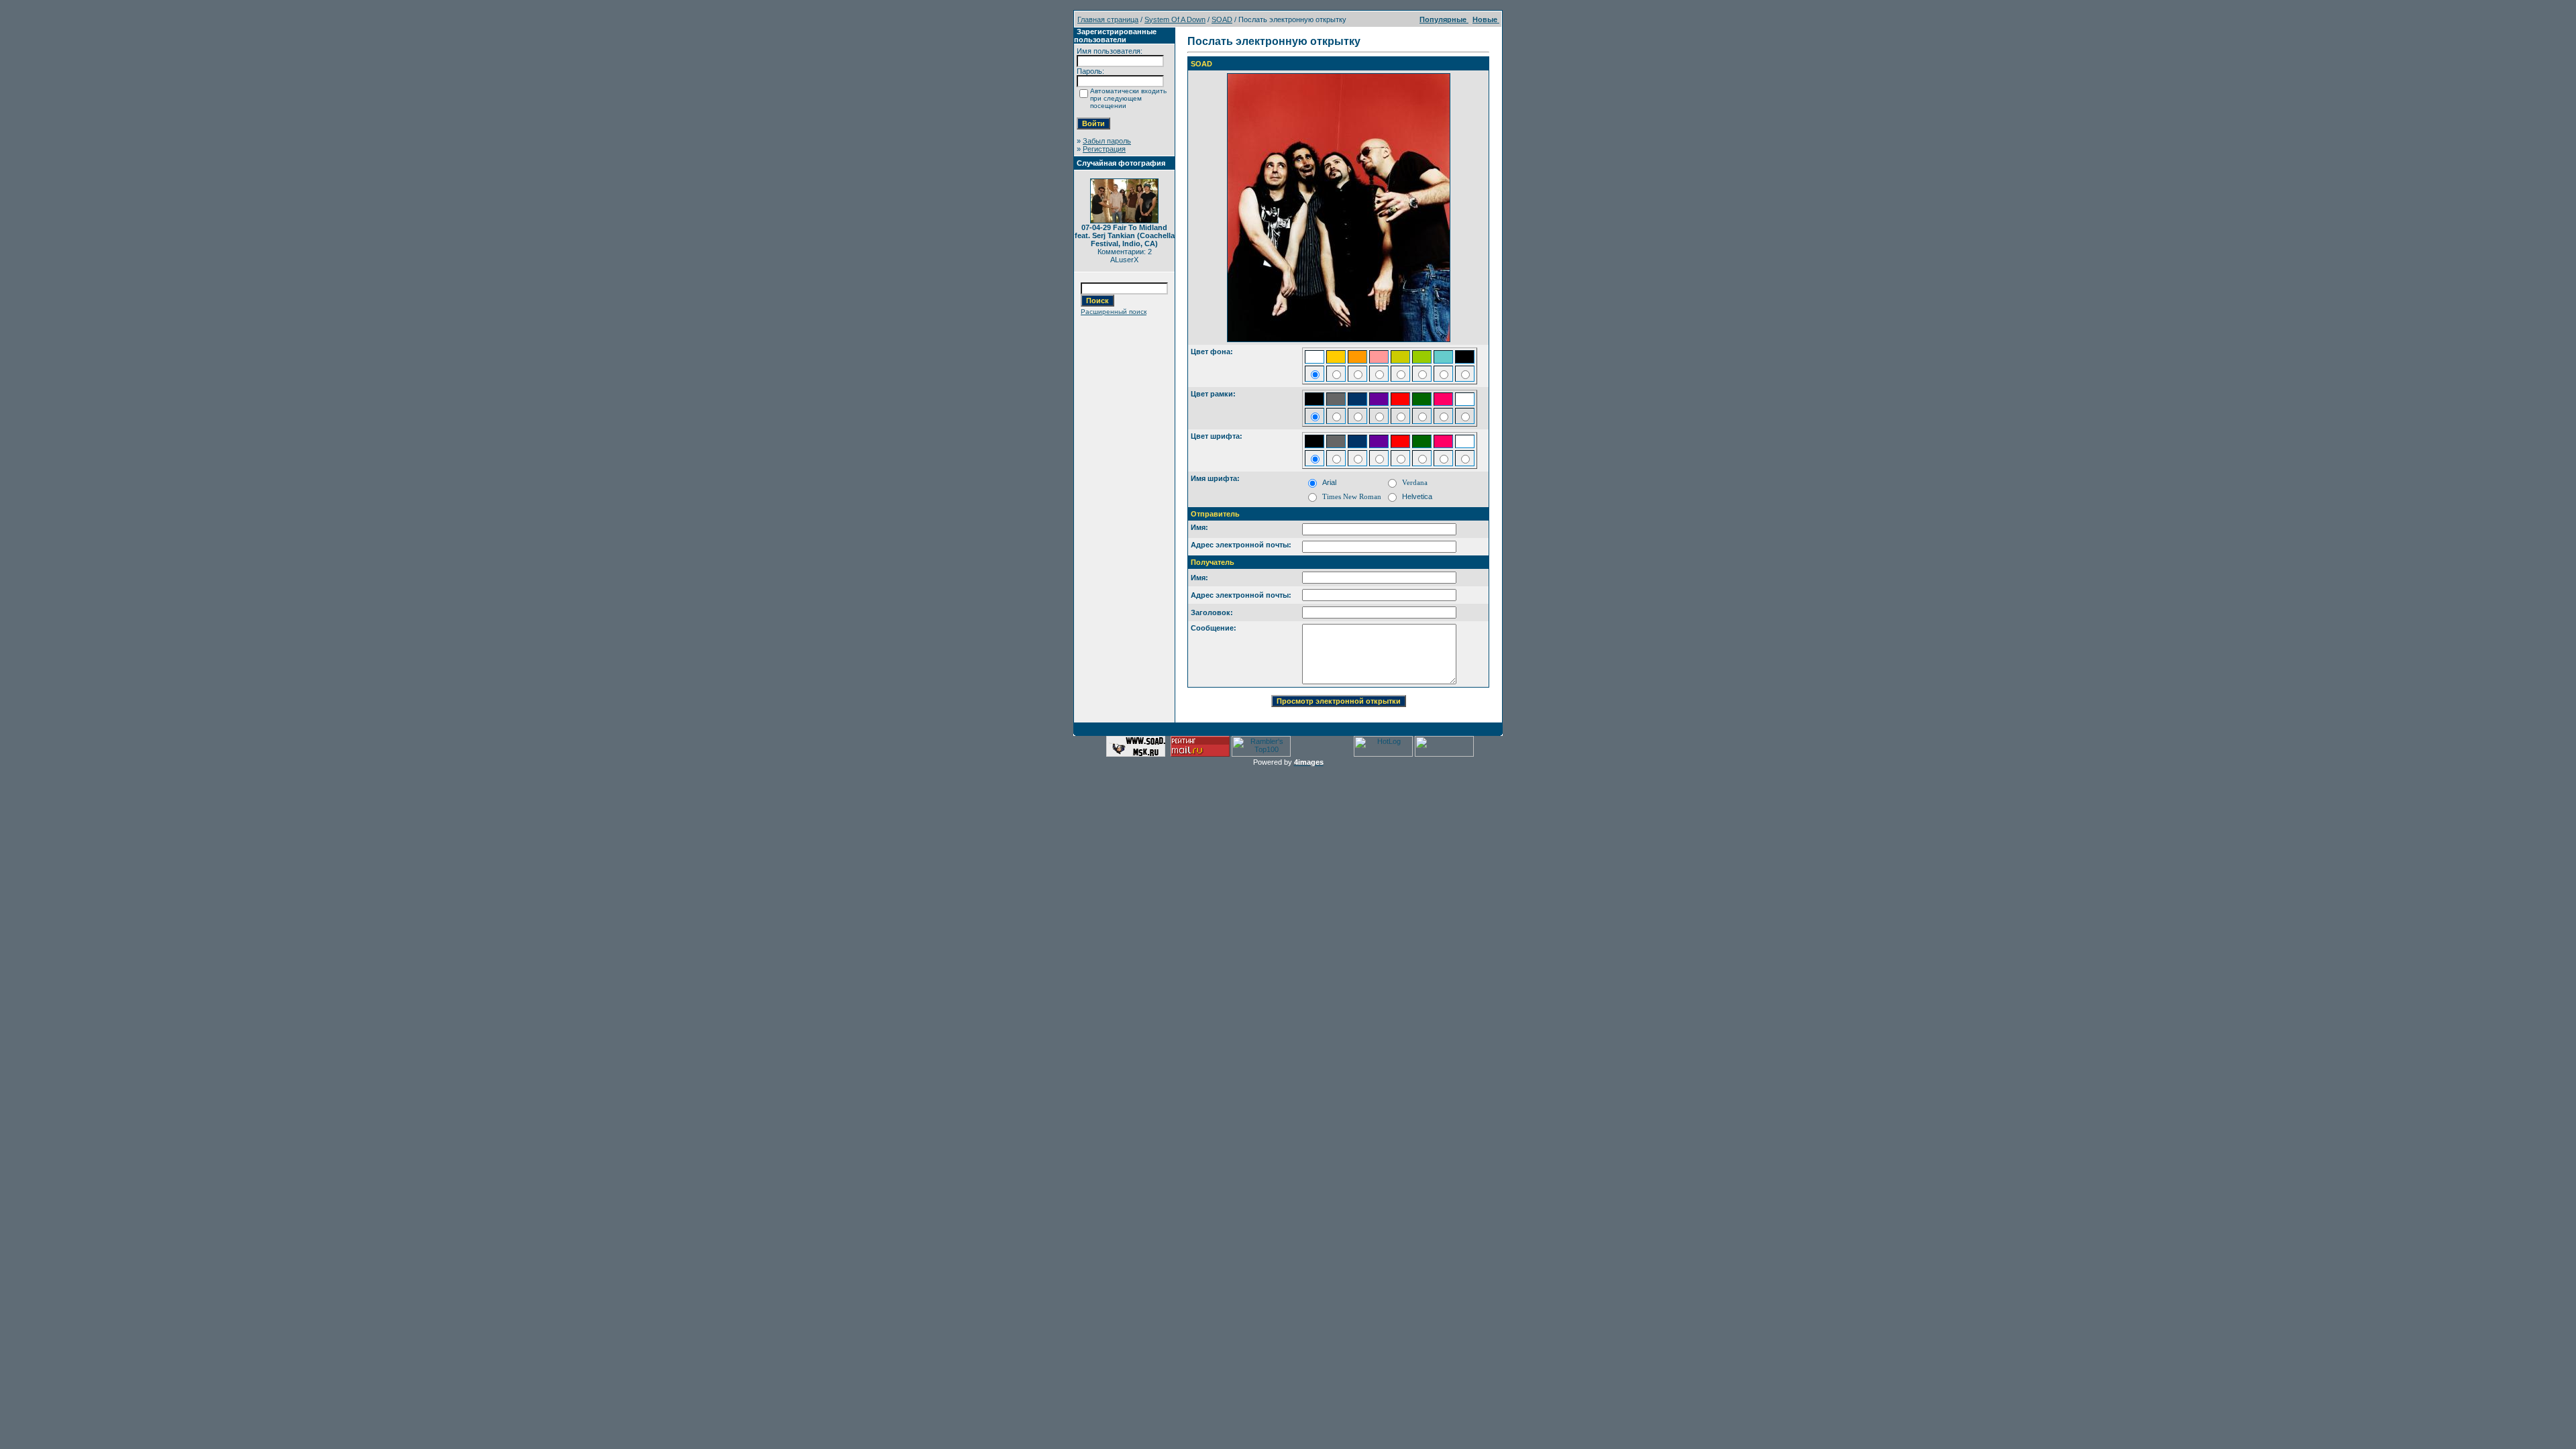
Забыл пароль (1107, 141)
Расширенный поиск (1114, 312)
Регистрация (1104, 149)
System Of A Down (1175, 19)
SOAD (1222, 19)
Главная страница (1108, 19)
